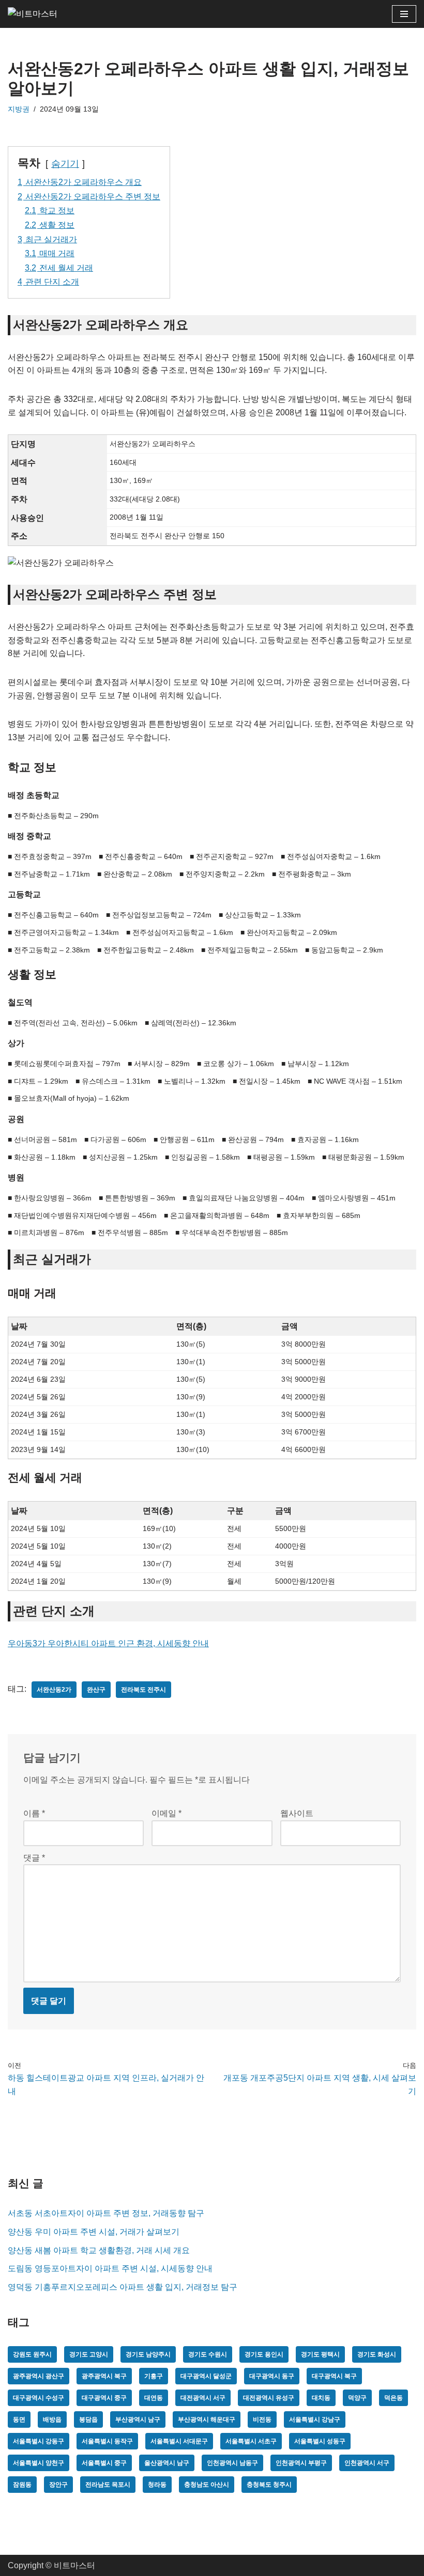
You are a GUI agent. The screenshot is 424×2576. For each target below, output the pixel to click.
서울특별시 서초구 (251, 2441)
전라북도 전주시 (143, 1690)
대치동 (321, 2398)
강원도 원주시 (32, 2354)
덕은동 (393, 2398)
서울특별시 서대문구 (179, 2441)
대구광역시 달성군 (206, 2376)
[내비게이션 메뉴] (404, 14)
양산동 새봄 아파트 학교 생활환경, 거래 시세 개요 (99, 2250)
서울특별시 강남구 (315, 2419)
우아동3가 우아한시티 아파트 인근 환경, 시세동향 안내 (108, 1643)
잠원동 (22, 2485)
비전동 (262, 2419)
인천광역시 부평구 (301, 2463)
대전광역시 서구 (203, 2398)
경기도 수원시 (208, 2354)
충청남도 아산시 (207, 2485)
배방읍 (52, 2419)
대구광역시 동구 (272, 2376)
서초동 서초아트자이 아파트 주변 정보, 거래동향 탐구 (106, 2213)
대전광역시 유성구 (269, 2398)
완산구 (96, 1690)
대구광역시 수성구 (39, 2398)
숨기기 (65, 164)
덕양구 (357, 2398)
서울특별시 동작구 (107, 2441)
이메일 (166, 1813)
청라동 (157, 2485)
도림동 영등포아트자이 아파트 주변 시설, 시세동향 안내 (110, 2268)
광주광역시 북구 (104, 2376)
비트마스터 (74, 2565)
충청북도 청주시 (269, 2485)
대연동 (154, 2398)
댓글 (34, 1858)
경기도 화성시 (377, 2354)
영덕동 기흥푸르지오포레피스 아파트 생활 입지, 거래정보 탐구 (123, 2287)
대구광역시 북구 (334, 2376)
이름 (34, 1813)
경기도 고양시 (89, 2354)
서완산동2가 (54, 1690)
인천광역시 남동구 (232, 2463)
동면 (19, 2419)
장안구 (58, 2485)
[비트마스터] (39, 14)
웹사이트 (297, 1813)
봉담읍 (88, 2419)
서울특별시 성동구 (320, 2441)
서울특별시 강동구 (39, 2441)
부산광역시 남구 (138, 2419)
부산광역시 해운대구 (207, 2419)
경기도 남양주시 (148, 2354)
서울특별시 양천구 (39, 2463)
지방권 (19, 109)
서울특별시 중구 (104, 2463)
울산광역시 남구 (167, 2463)
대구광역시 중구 (104, 2398)
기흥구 (154, 2376)
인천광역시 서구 (367, 2463)
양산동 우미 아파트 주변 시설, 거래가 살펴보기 (94, 2232)
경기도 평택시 (320, 2354)
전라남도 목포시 (108, 2485)
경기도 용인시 (264, 2354)
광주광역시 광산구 (39, 2376)
